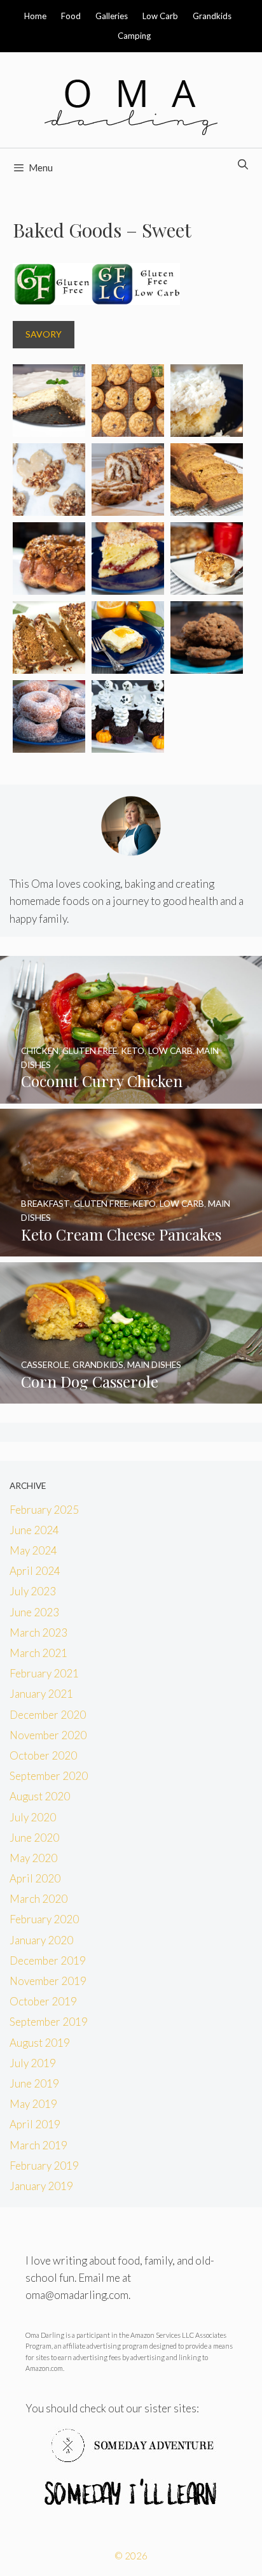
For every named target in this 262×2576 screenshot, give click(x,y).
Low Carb (160, 16)
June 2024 (34, 1530)
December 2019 (48, 1960)
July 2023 (33, 1591)
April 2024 (35, 1571)
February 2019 (44, 2166)
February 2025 (44, 1510)
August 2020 (40, 1796)
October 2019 (43, 2001)
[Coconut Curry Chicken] (131, 1095)
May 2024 (33, 1550)
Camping (134, 36)
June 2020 (34, 1838)
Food (71, 16)
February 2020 (44, 1919)
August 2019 (40, 2043)
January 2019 (41, 2186)
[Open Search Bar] (243, 164)
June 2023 (34, 1612)
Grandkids (212, 16)
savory (44, 334)
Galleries (112, 16)
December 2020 (48, 1715)
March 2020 (38, 1899)
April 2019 (35, 2124)
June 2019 (34, 2083)
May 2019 (33, 2104)
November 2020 (48, 1735)
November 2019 (48, 1981)
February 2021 (44, 1673)
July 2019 (33, 2063)
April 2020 (35, 1878)
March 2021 (38, 1653)
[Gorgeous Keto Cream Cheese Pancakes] (131, 1248)
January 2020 (41, 1940)
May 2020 (33, 1858)
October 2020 (43, 1755)
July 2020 (33, 1817)
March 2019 (38, 2145)
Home (35, 16)
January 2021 (41, 1694)
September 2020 (49, 1776)
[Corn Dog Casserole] (131, 1395)
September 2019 (49, 2022)
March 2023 (38, 1633)
